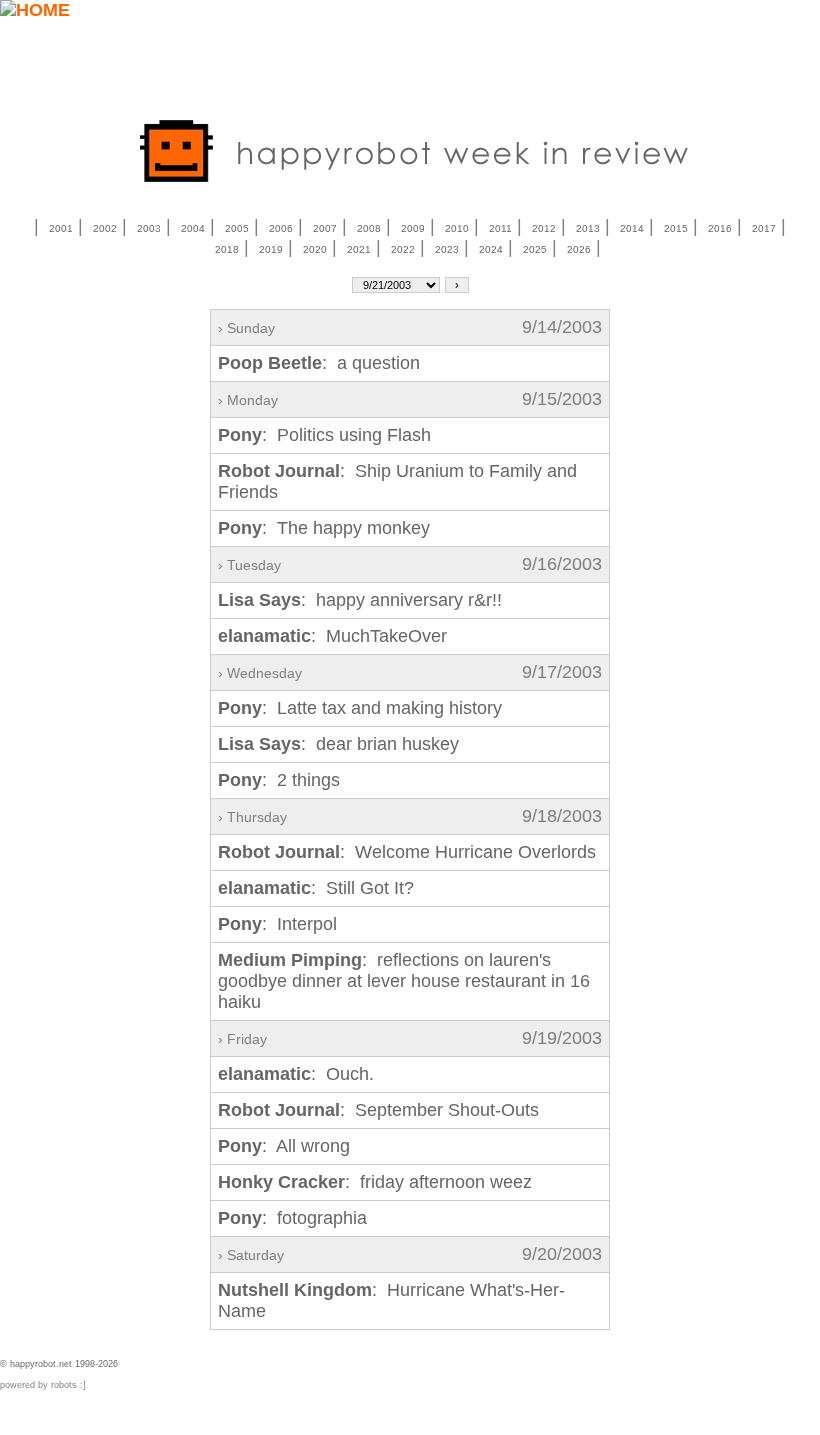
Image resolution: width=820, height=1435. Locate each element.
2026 (579, 249)
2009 (413, 228)
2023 (447, 249)
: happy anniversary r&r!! (360, 600)
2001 (61, 228)
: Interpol (277, 924)
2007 (325, 228)
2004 (193, 228)
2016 (720, 228)
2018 (227, 249)
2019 (271, 249)
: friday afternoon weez (375, 1182)
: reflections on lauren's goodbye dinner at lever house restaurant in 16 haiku (404, 981)
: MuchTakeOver (332, 636)
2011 (500, 228)
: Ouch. (296, 1074)
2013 (588, 228)
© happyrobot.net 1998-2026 (59, 1364)
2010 (457, 228)
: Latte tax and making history (360, 708)
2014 (632, 228)
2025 (535, 249)
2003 (149, 228)
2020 (315, 249)
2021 (359, 249)
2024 (491, 249)
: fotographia (292, 1218)
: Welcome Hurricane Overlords (407, 852)
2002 (105, 228)
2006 (281, 228)
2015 (676, 228)
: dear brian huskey (338, 744)
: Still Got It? (316, 888)
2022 (403, 249)
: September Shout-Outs (378, 1110)
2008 (369, 228)
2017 (764, 228)
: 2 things (279, 780)
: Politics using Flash (324, 435)
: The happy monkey (324, 528)
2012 (544, 228)
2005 (237, 228)
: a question (319, 363)
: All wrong (284, 1146)
